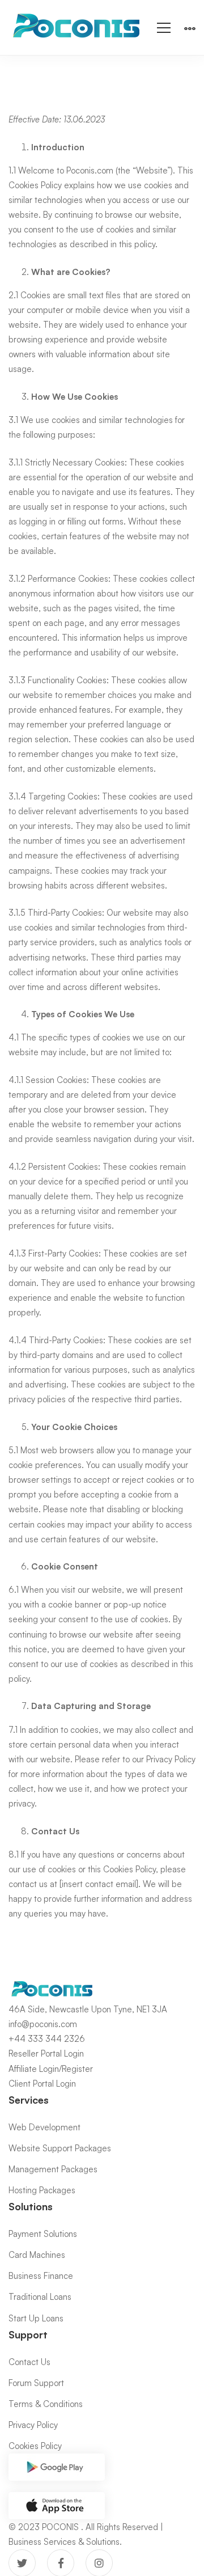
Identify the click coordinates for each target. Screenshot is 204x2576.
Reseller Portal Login (46, 2053)
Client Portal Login (42, 2084)
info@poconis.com (43, 2024)
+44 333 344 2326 (47, 2039)
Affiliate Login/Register (51, 2069)
